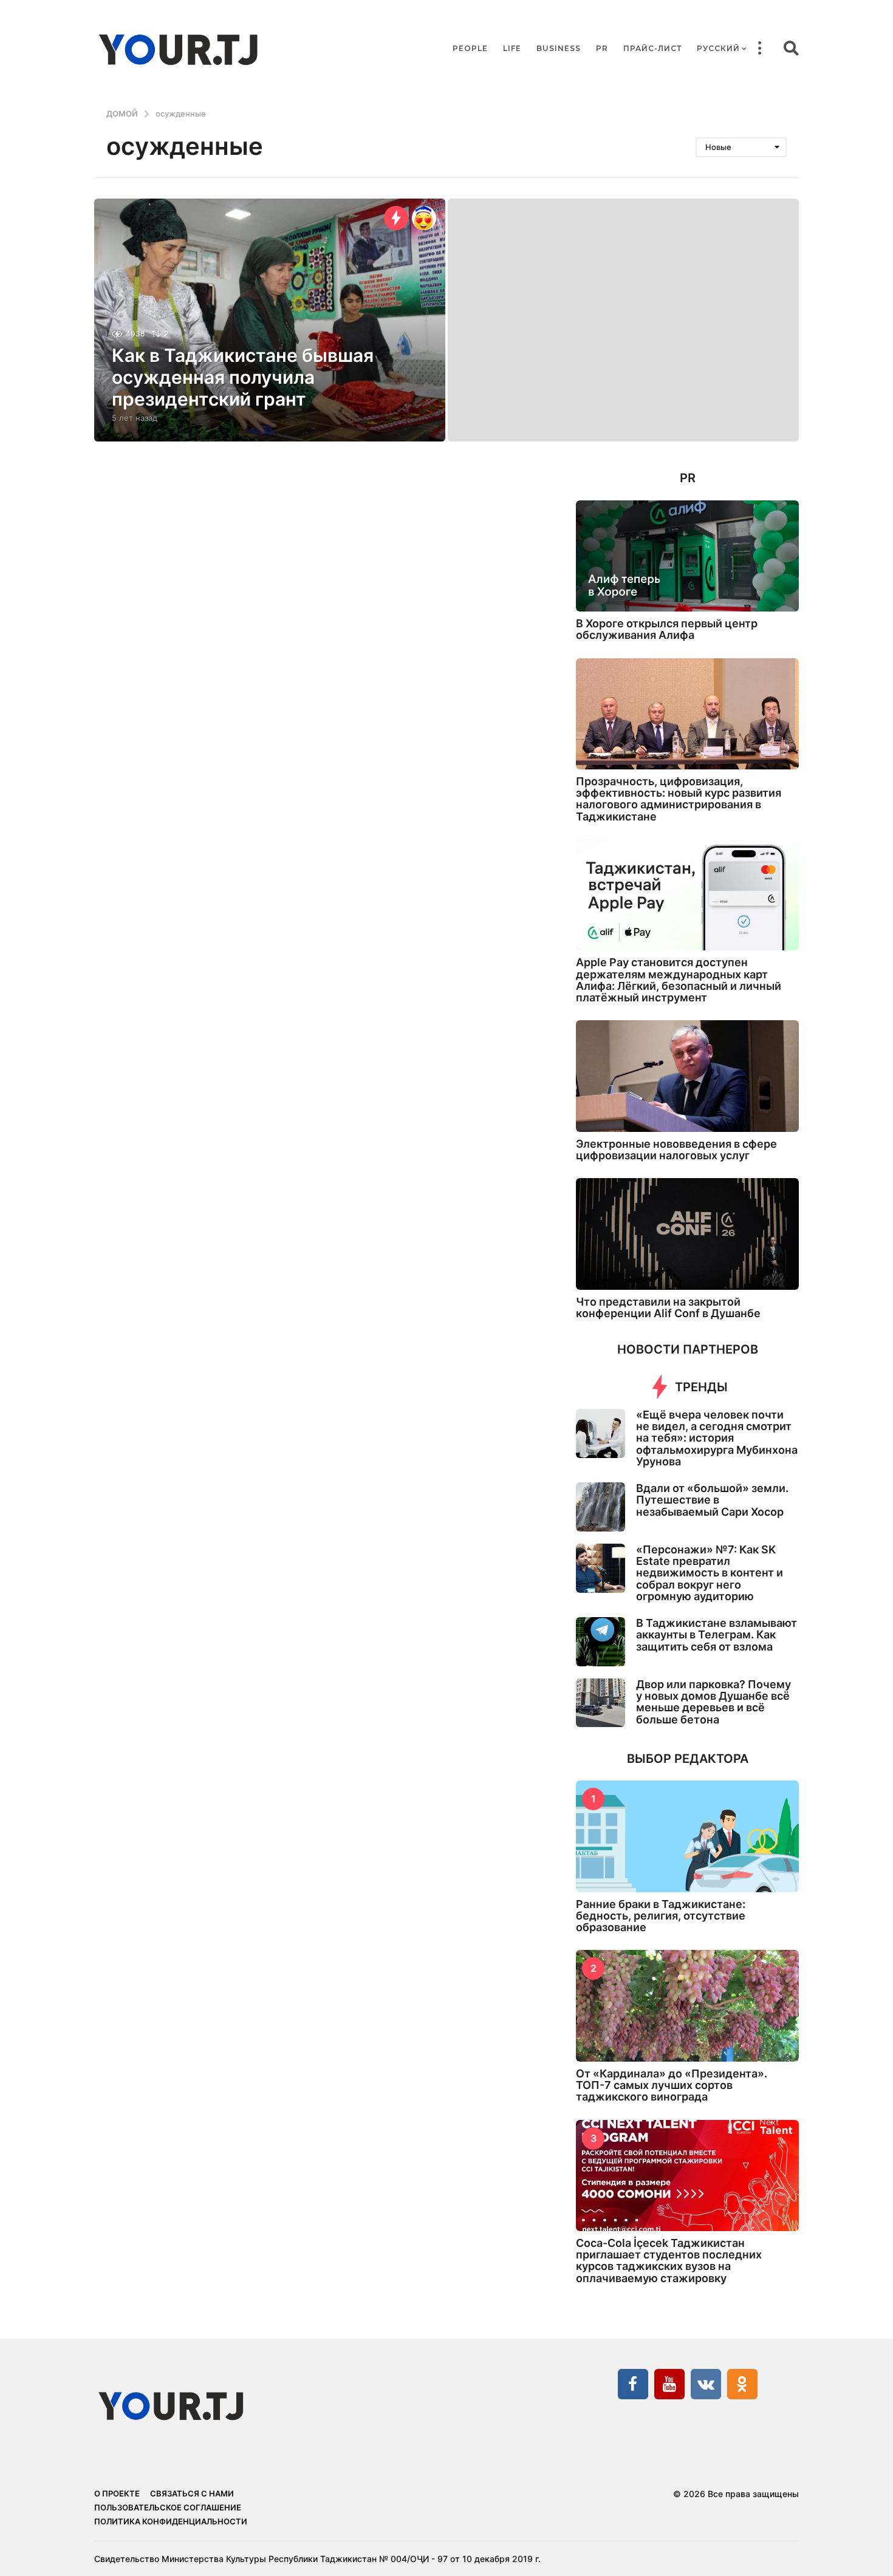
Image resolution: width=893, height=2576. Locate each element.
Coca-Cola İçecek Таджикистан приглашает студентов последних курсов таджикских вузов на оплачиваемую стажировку (669, 2261)
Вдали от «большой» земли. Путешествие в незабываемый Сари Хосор (712, 1500)
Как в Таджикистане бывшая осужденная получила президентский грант (243, 377)
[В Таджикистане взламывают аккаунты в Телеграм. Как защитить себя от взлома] (600, 1642)
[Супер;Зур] (424, 218)
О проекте (117, 2493)
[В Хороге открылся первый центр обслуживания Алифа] (687, 556)
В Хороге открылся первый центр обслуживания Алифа (667, 629)
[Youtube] (669, 2384)
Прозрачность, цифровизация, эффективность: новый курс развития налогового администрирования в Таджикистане (679, 799)
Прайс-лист (652, 48)
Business (559, 48)
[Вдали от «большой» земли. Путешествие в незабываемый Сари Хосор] (600, 1507)
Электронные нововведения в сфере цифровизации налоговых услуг (676, 1150)
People (470, 48)
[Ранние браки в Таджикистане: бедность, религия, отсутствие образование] (687, 1836)
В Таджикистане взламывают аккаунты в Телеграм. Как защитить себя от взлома (717, 1635)
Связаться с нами (192, 2493)
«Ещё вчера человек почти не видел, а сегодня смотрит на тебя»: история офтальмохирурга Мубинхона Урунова (717, 1438)
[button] (759, 49)
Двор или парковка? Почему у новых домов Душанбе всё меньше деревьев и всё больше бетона (713, 1702)
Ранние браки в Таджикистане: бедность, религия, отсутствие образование (661, 1916)
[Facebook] (633, 2384)
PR (602, 48)
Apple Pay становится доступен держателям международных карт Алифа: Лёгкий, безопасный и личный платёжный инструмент (679, 980)
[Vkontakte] (706, 2384)
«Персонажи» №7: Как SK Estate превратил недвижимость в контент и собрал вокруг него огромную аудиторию (710, 1573)
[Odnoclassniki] (742, 2384)
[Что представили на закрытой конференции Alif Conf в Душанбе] (687, 1234)
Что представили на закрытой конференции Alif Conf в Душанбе (668, 1307)
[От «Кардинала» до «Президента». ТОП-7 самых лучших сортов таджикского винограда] (687, 2005)
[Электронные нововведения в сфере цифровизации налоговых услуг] (687, 1076)
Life (512, 48)
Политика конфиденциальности (171, 2521)
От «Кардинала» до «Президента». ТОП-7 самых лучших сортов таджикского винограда (672, 2085)
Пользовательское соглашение (168, 2507)
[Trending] (396, 218)
